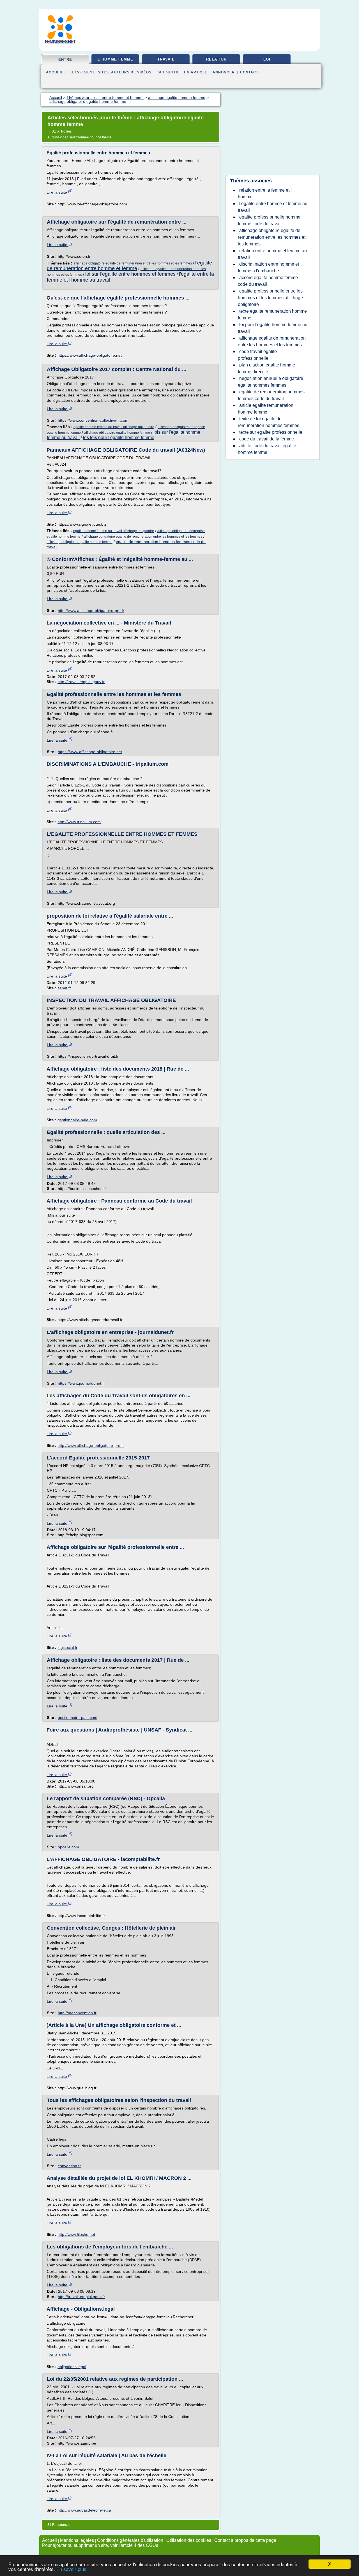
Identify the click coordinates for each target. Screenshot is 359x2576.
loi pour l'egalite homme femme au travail (273, 328)
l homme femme (115, 59)
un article (196, 72)
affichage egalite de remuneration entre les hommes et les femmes (272, 341)
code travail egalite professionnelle (257, 355)
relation (216, 59)
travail (166, 59)
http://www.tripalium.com (79, 822)
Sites (103, 72)
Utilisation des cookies (189, 2540)
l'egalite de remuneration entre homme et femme (129, 266)
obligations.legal (72, 2367)
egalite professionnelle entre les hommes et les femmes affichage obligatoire (270, 298)
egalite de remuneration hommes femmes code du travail (271, 395)
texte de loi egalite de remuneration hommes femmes (269, 422)
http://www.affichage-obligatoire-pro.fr (91, 611)
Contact (249, 72)
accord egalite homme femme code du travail (268, 281)
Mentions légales (77, 2540)
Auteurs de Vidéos (131, 72)
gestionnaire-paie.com (77, 1120)
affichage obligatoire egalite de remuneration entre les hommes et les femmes (133, 263)
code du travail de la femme (267, 439)
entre (65, 60)
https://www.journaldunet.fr (81, 1383)
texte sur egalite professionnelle (271, 432)
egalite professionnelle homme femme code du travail (269, 220)
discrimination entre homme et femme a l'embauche (268, 267)
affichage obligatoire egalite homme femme (117, 433)
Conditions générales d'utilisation (130, 2540)
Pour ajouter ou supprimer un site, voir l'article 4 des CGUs (100, 2545)
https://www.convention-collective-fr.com (93, 420)
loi (267, 59)
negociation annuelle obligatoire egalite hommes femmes (271, 382)
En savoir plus (71, 2569)
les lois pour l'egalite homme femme (119, 438)
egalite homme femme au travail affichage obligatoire (114, 427)
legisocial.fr (67, 1647)
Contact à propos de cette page (245, 2540)
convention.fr (69, 2166)
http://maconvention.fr (77, 2013)
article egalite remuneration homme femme (266, 409)
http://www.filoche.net (76, 2234)
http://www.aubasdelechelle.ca (84, 2510)
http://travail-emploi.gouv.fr (81, 682)
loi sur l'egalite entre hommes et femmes (130, 274)
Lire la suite (57, 192)
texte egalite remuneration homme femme (272, 315)
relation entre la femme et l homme (265, 193)
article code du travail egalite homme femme (267, 449)
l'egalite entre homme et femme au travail (273, 207)
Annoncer (224, 72)
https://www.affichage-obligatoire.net (90, 355)
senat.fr (64, 988)
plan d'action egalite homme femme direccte (266, 368)
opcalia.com (68, 1847)
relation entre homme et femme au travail (272, 254)
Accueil (55, 72)
